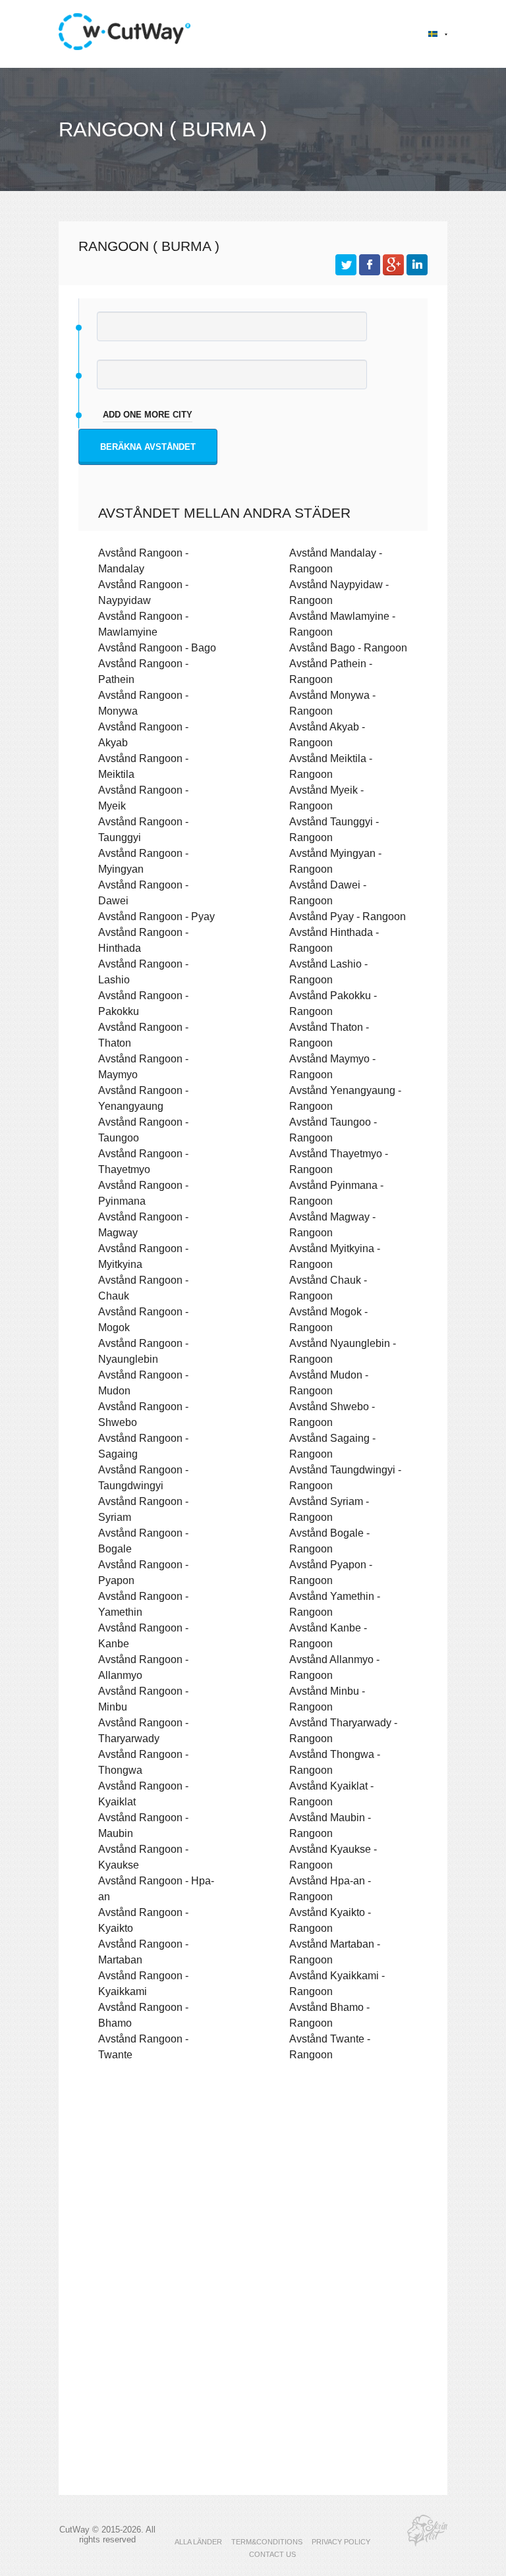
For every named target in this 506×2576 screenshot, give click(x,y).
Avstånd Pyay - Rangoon (348, 916)
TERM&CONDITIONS (267, 2542)
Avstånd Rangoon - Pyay (156, 916)
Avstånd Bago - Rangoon (348, 647)
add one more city (148, 415)
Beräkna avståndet (148, 447)
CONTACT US (272, 2554)
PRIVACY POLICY (341, 2542)
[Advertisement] (253, 2186)
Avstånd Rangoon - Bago (157, 647)
